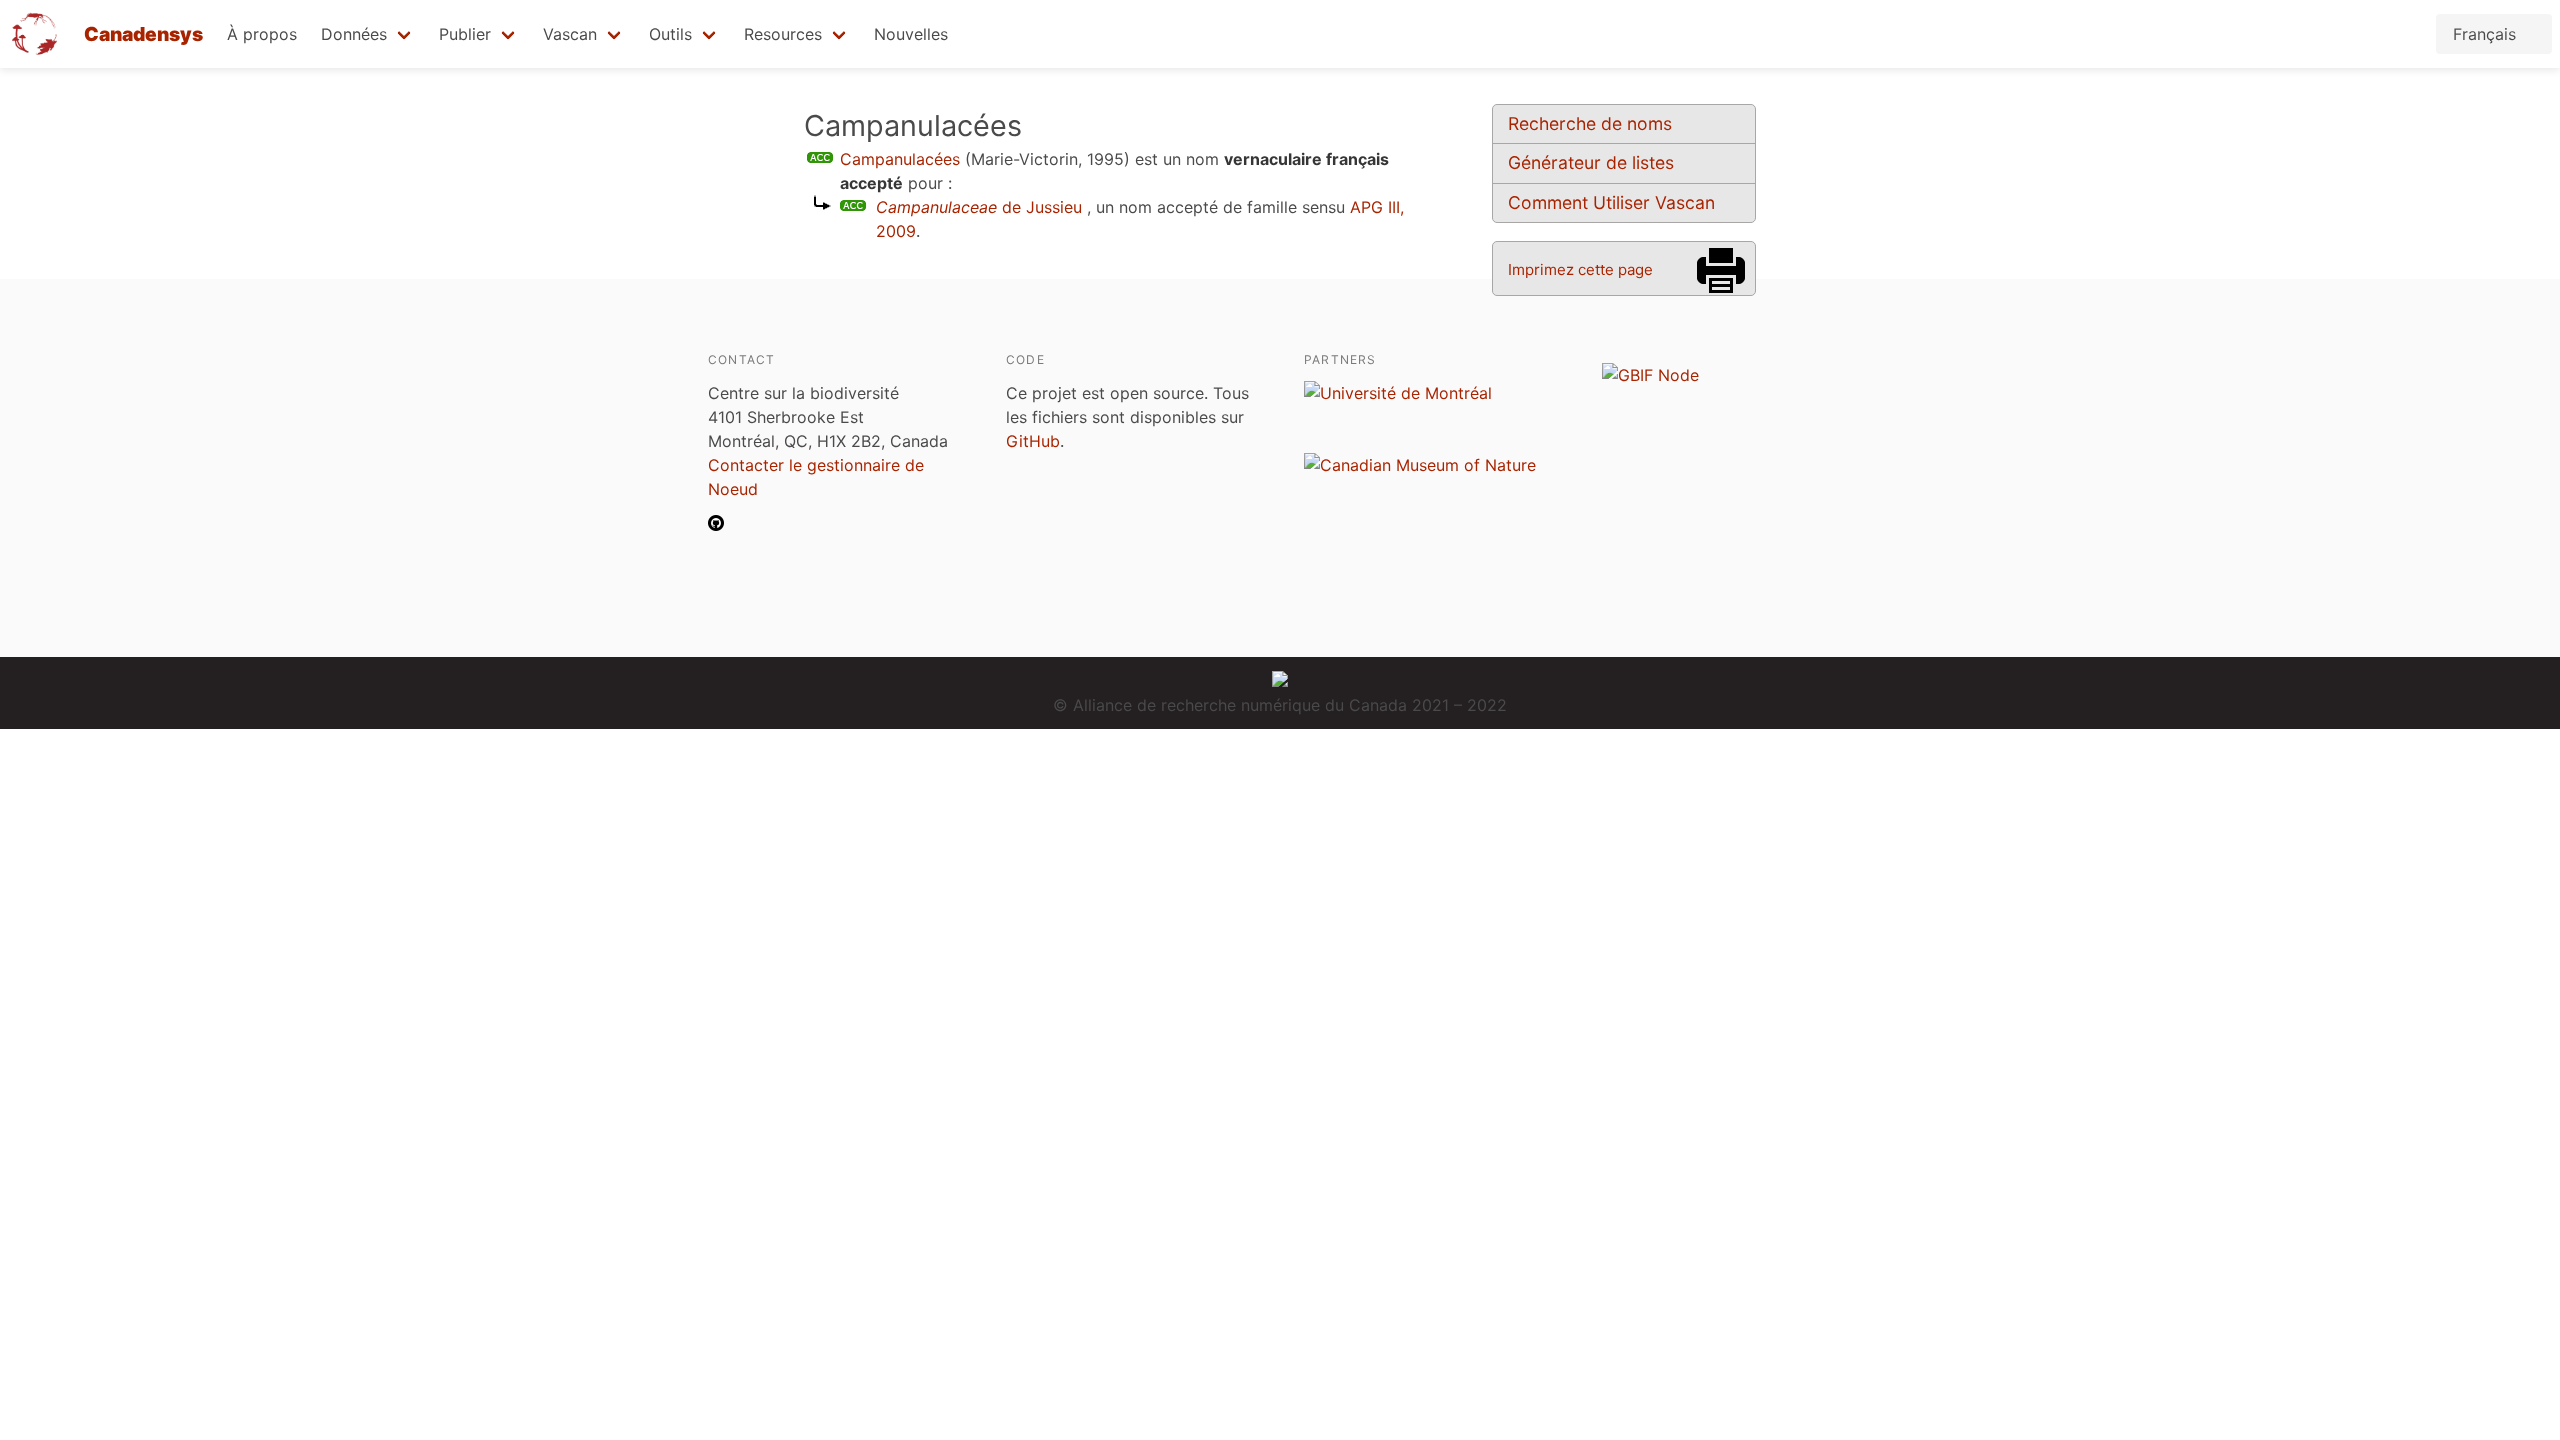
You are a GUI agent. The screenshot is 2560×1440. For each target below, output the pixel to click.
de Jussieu (979, 207)
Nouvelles (911, 34)
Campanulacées (900, 159)
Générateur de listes (1591, 162)
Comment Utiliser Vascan (1611, 202)
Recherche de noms (1590, 123)
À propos (262, 34)
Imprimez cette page (1580, 269)
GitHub (1033, 441)
